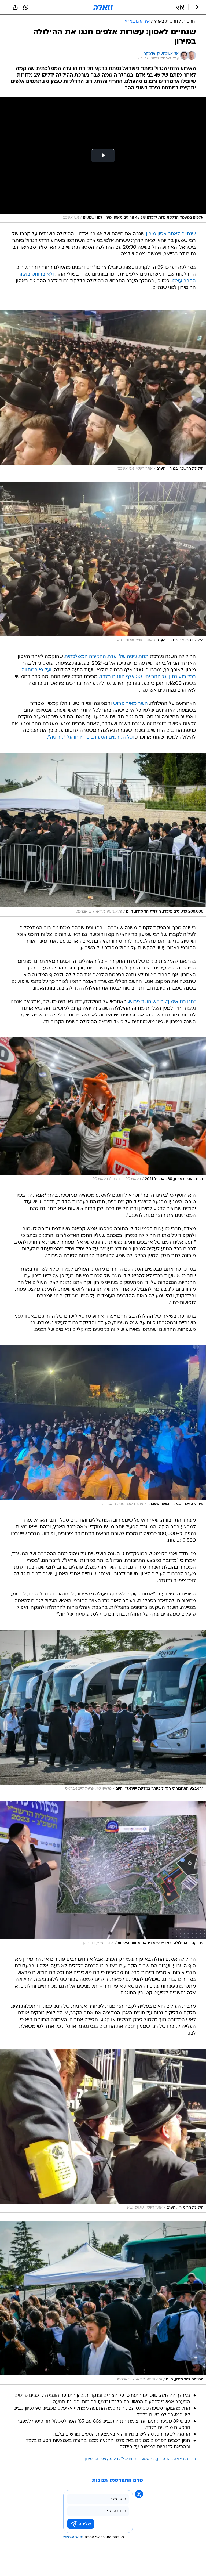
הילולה (191, 2459)
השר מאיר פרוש (130, 704)
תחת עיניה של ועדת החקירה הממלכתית (106, 657)
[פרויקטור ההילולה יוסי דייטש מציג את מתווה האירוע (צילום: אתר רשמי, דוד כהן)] (103, 1875)
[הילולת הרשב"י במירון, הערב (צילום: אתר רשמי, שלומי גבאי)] (103, 563)
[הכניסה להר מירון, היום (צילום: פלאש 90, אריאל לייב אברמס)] (103, 2303)
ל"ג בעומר (116, 2459)
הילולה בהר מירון (171, 2459)
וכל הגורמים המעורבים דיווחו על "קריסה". (90, 737)
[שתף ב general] (15, 7)
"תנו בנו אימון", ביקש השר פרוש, (162, 1002)
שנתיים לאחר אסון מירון (171, 234)
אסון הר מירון (95, 2459)
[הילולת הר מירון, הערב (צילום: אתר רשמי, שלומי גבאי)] (103, 2131)
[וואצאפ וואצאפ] (26, 7)
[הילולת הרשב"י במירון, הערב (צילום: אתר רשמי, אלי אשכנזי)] (103, 392)
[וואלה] (103, 7)
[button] (180, 7)
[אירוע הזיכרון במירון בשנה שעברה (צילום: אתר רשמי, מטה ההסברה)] (103, 1427)
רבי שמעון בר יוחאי (141, 2459)
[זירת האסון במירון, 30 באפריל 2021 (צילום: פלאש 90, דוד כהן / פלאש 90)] (103, 1111)
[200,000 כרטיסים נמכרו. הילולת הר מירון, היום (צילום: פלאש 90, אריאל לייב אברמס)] (103, 835)
